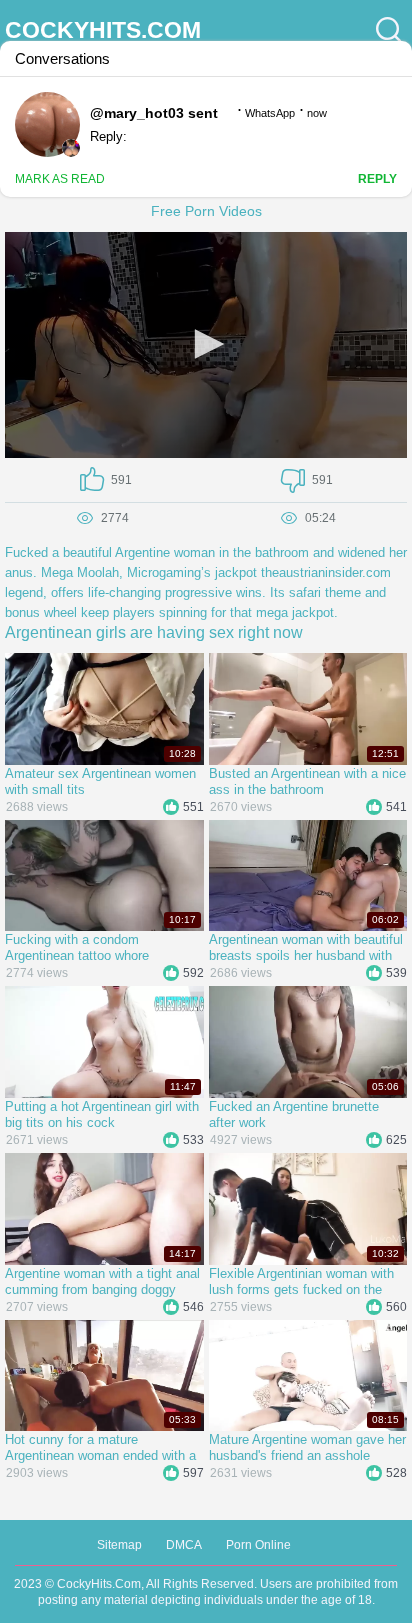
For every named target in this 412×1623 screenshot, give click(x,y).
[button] (206, 344)
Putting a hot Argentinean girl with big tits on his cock (102, 1114)
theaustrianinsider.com (326, 572)
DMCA (184, 1545)
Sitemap (119, 1545)
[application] (206, 345)
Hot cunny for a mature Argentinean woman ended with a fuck (100, 1448)
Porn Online (258, 1545)
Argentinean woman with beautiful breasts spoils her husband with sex (306, 948)
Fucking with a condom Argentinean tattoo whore (77, 947)
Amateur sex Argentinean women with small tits (100, 781)
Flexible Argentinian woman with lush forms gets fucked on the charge (301, 1282)
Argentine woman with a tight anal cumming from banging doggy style (102, 1282)
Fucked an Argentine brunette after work (294, 1114)
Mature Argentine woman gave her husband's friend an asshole (307, 1447)
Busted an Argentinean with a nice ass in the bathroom (307, 781)
